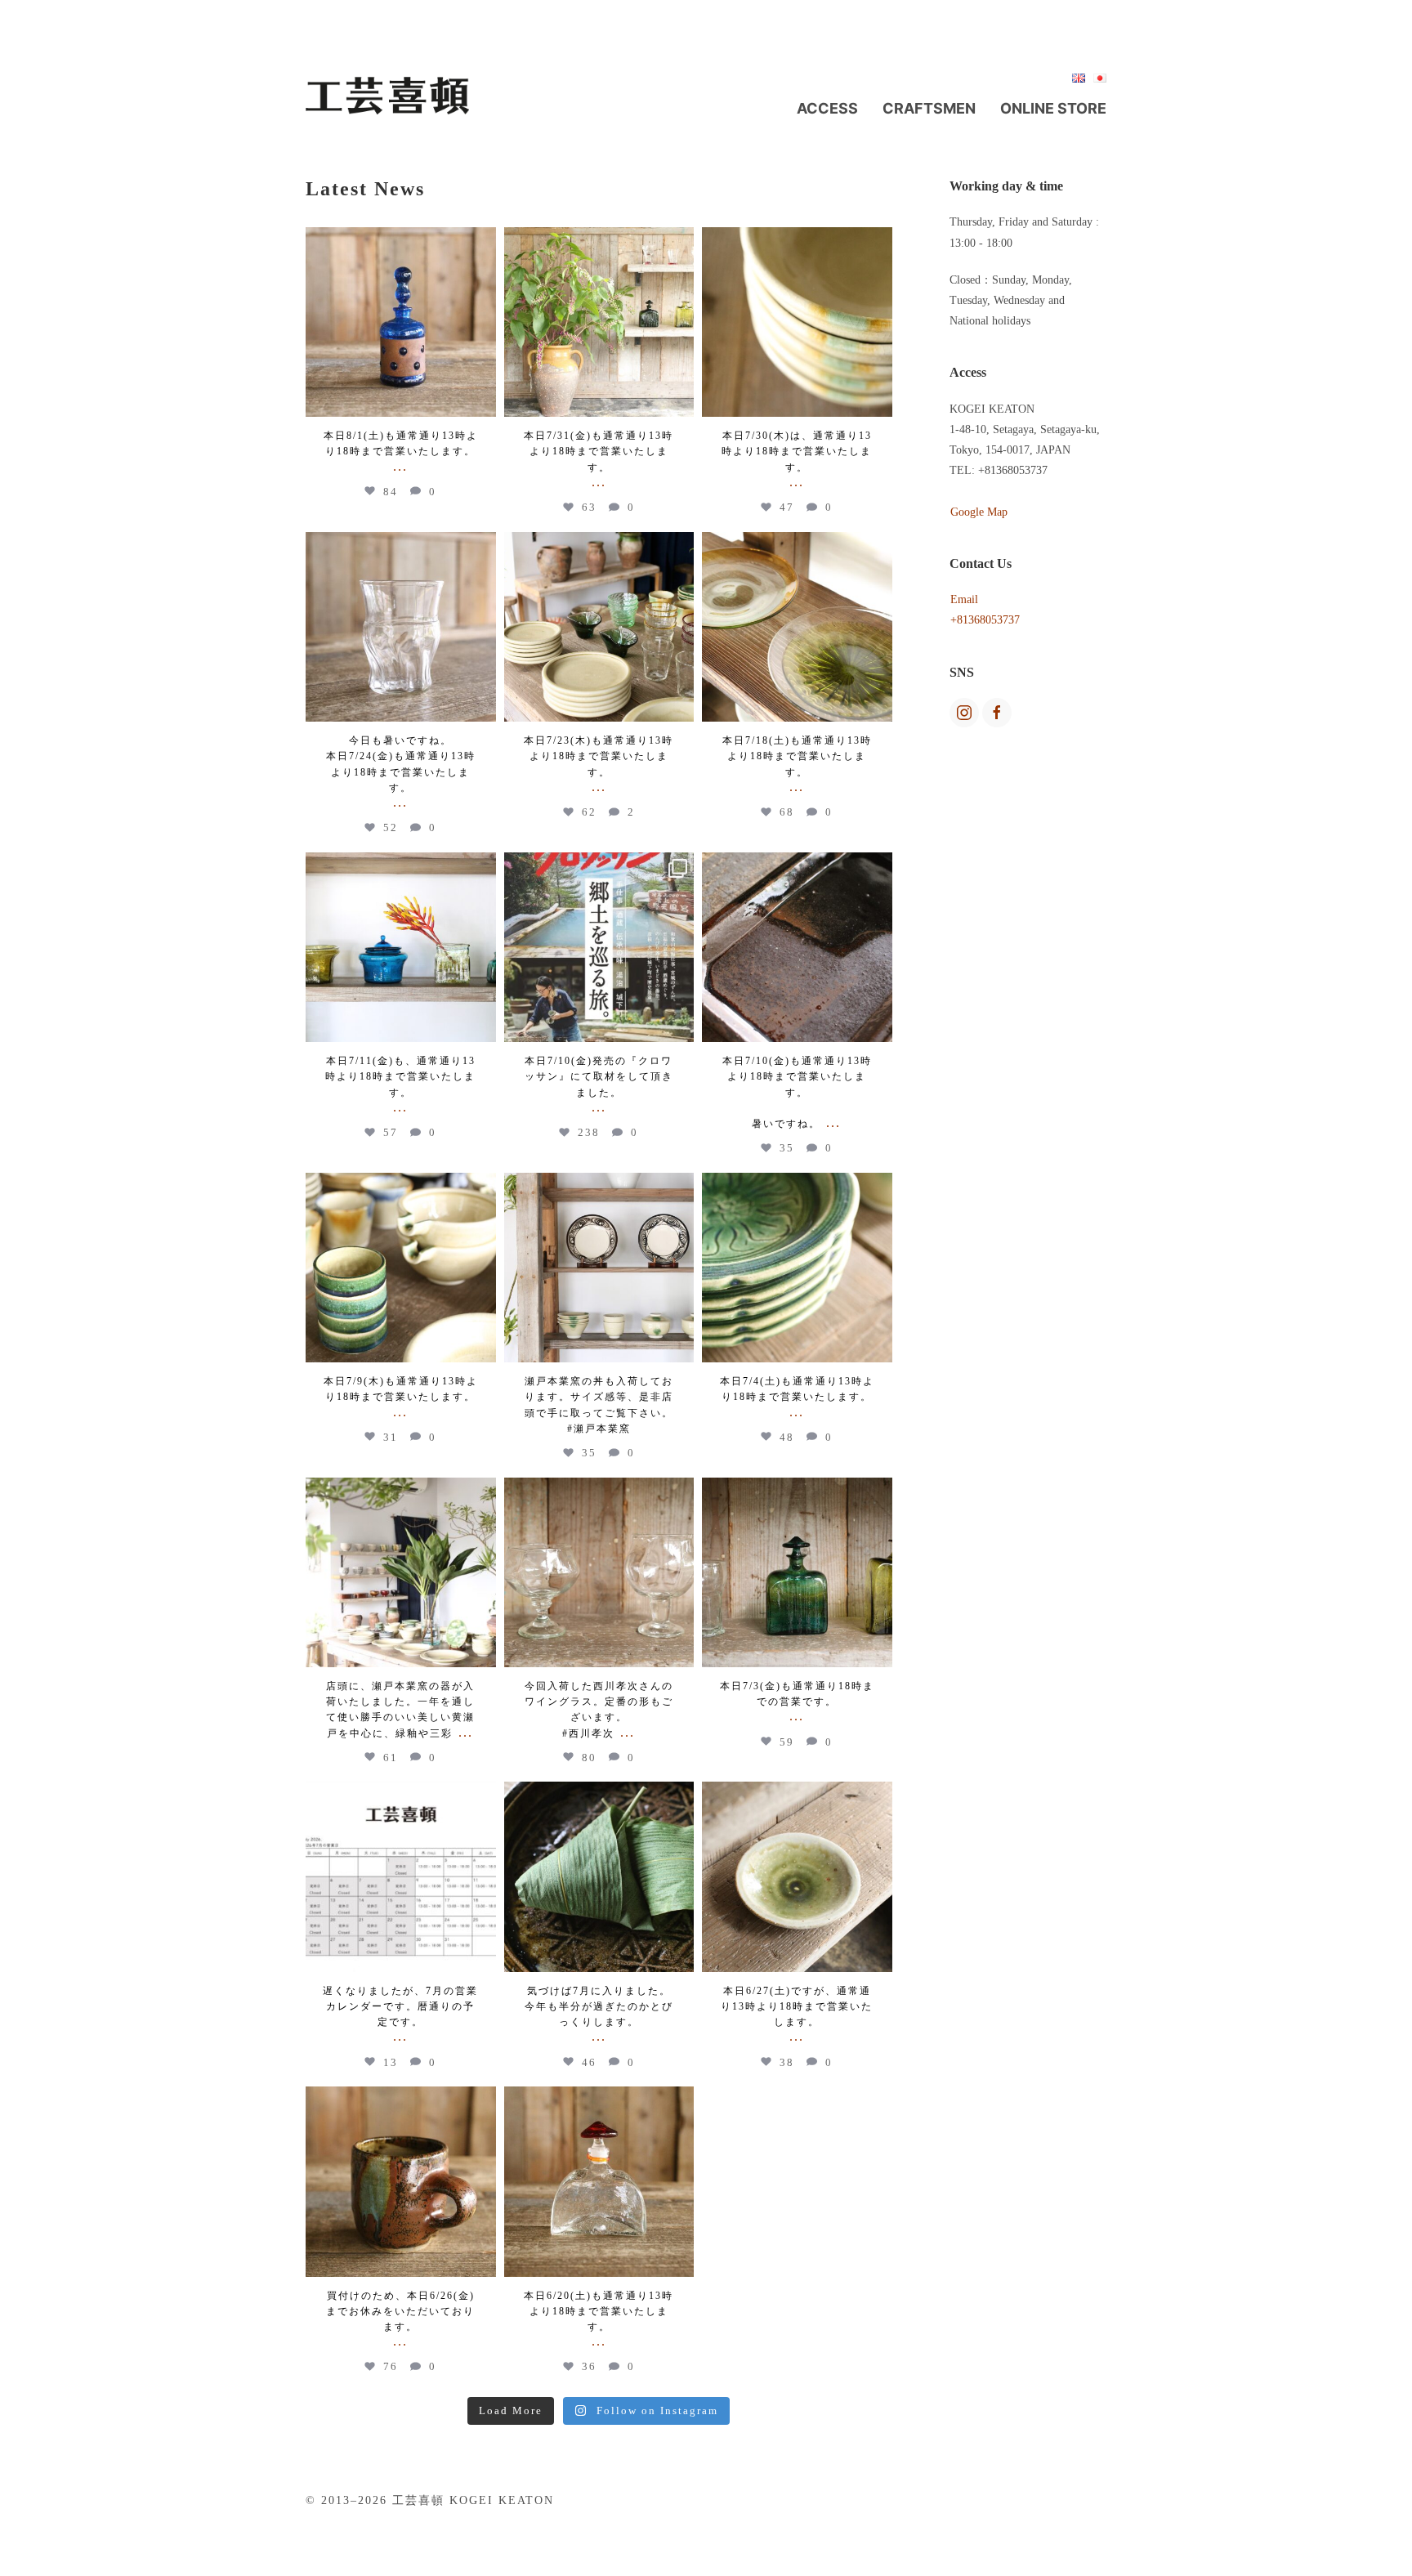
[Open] (401, 322)
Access (827, 108)
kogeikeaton (401, 242)
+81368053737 (985, 620)
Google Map (979, 512)
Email (964, 599)
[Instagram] (481, 402)
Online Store (1053, 108)
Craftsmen (929, 108)
